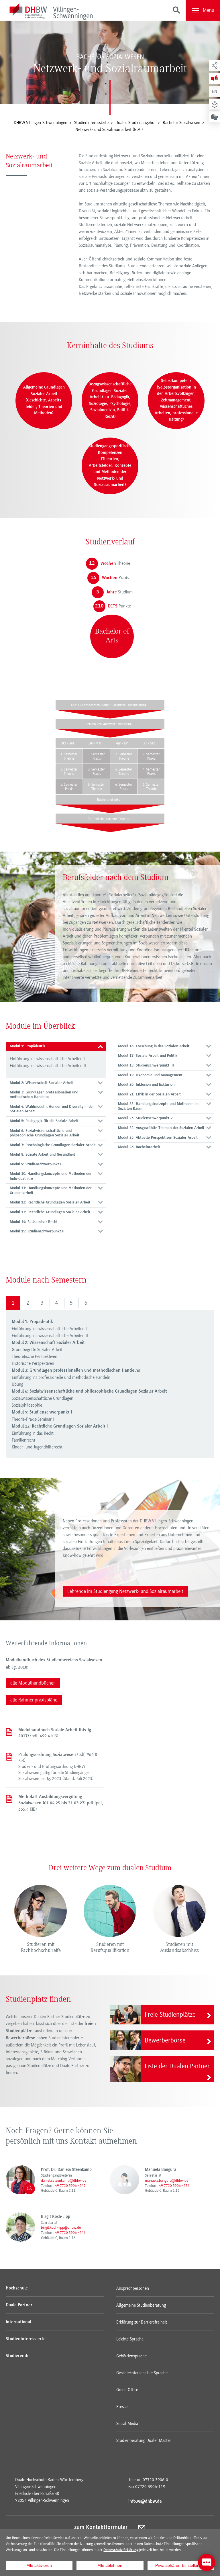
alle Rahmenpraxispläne (34, 1700)
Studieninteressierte (26, 2339)
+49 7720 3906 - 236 (173, 2186)
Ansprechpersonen (133, 2288)
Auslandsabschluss (179, 1951)
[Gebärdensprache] (215, 117)
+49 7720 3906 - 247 (69, 2186)
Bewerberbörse (165, 2040)
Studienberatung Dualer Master (144, 2440)
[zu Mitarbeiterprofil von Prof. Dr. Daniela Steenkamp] (20, 2180)
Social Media (127, 2424)
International (18, 2322)
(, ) (55, 1733)
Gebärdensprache (131, 2356)
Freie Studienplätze (170, 2015)
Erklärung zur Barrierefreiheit (142, 2322)
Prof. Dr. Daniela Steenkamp (66, 2170)
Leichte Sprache (130, 2339)
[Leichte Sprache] (215, 104)
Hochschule (17, 2288)
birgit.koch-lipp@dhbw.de (61, 2227)
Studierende (18, 2356)
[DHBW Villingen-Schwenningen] (51, 12)
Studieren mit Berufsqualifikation (110, 1948)
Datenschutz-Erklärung (121, 2550)
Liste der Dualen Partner (177, 2066)
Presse (122, 2407)
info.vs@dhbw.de (145, 2501)
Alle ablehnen (110, 2565)
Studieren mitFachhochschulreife (41, 1948)
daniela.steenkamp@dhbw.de (64, 2180)
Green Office (127, 2390)
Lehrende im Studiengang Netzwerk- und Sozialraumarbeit (125, 1591)
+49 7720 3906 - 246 (69, 2233)
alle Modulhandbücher (33, 1683)
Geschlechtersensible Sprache (142, 2373)
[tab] (56, 1047)
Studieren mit (179, 1945)
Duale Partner (19, 2305)
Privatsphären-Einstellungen (181, 2565)
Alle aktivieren (39, 2565)
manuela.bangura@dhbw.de (167, 2180)
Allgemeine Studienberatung (141, 2305)
